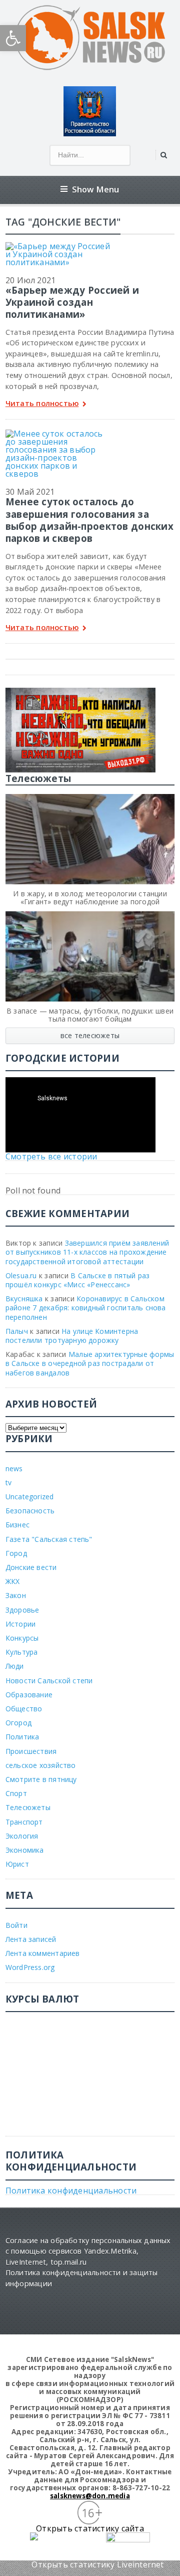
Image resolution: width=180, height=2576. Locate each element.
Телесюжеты (28, 1807)
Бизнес (17, 1525)
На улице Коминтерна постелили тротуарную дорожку (72, 1336)
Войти (16, 1925)
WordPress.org (30, 1967)
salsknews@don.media (90, 2496)
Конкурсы (22, 1638)
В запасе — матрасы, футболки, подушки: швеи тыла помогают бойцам (90, 1015)
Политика (22, 1737)
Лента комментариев (43, 1953)
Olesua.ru (21, 1275)
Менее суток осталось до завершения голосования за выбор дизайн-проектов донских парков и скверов (89, 520)
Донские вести (31, 1567)
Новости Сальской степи (49, 1680)
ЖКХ (13, 1581)
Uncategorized (30, 1497)
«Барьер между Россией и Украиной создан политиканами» (72, 302)
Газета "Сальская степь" (49, 1539)
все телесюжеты (90, 1035)
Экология (22, 1836)
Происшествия (31, 1751)
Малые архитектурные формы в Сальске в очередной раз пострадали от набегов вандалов (90, 1363)
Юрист (17, 1864)
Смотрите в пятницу (41, 1779)
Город (16, 1553)
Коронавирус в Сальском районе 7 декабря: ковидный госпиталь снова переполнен (86, 1308)
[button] (13, 38)
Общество (24, 1709)
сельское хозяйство (41, 1765)
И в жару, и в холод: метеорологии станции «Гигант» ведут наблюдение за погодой (90, 898)
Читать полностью (42, 404)
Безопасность (30, 1511)
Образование (29, 1695)
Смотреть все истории (51, 1156)
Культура (22, 1652)
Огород (18, 1723)
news (14, 1468)
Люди (15, 1666)
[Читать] (58, 246)
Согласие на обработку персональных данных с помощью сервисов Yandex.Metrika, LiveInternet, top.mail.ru (88, 2251)
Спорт (16, 1793)
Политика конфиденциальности (71, 2191)
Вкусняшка (24, 1299)
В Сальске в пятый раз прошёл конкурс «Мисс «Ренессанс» (78, 1280)
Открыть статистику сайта (90, 2528)
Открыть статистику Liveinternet (97, 2564)
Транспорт (24, 1822)
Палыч (17, 1331)
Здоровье (22, 1610)
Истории (20, 1624)
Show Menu (96, 189)
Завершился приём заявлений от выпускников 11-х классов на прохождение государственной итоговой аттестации (87, 1252)
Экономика (25, 1850)
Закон (16, 1595)
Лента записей (31, 1939)
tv (8, 1482)
